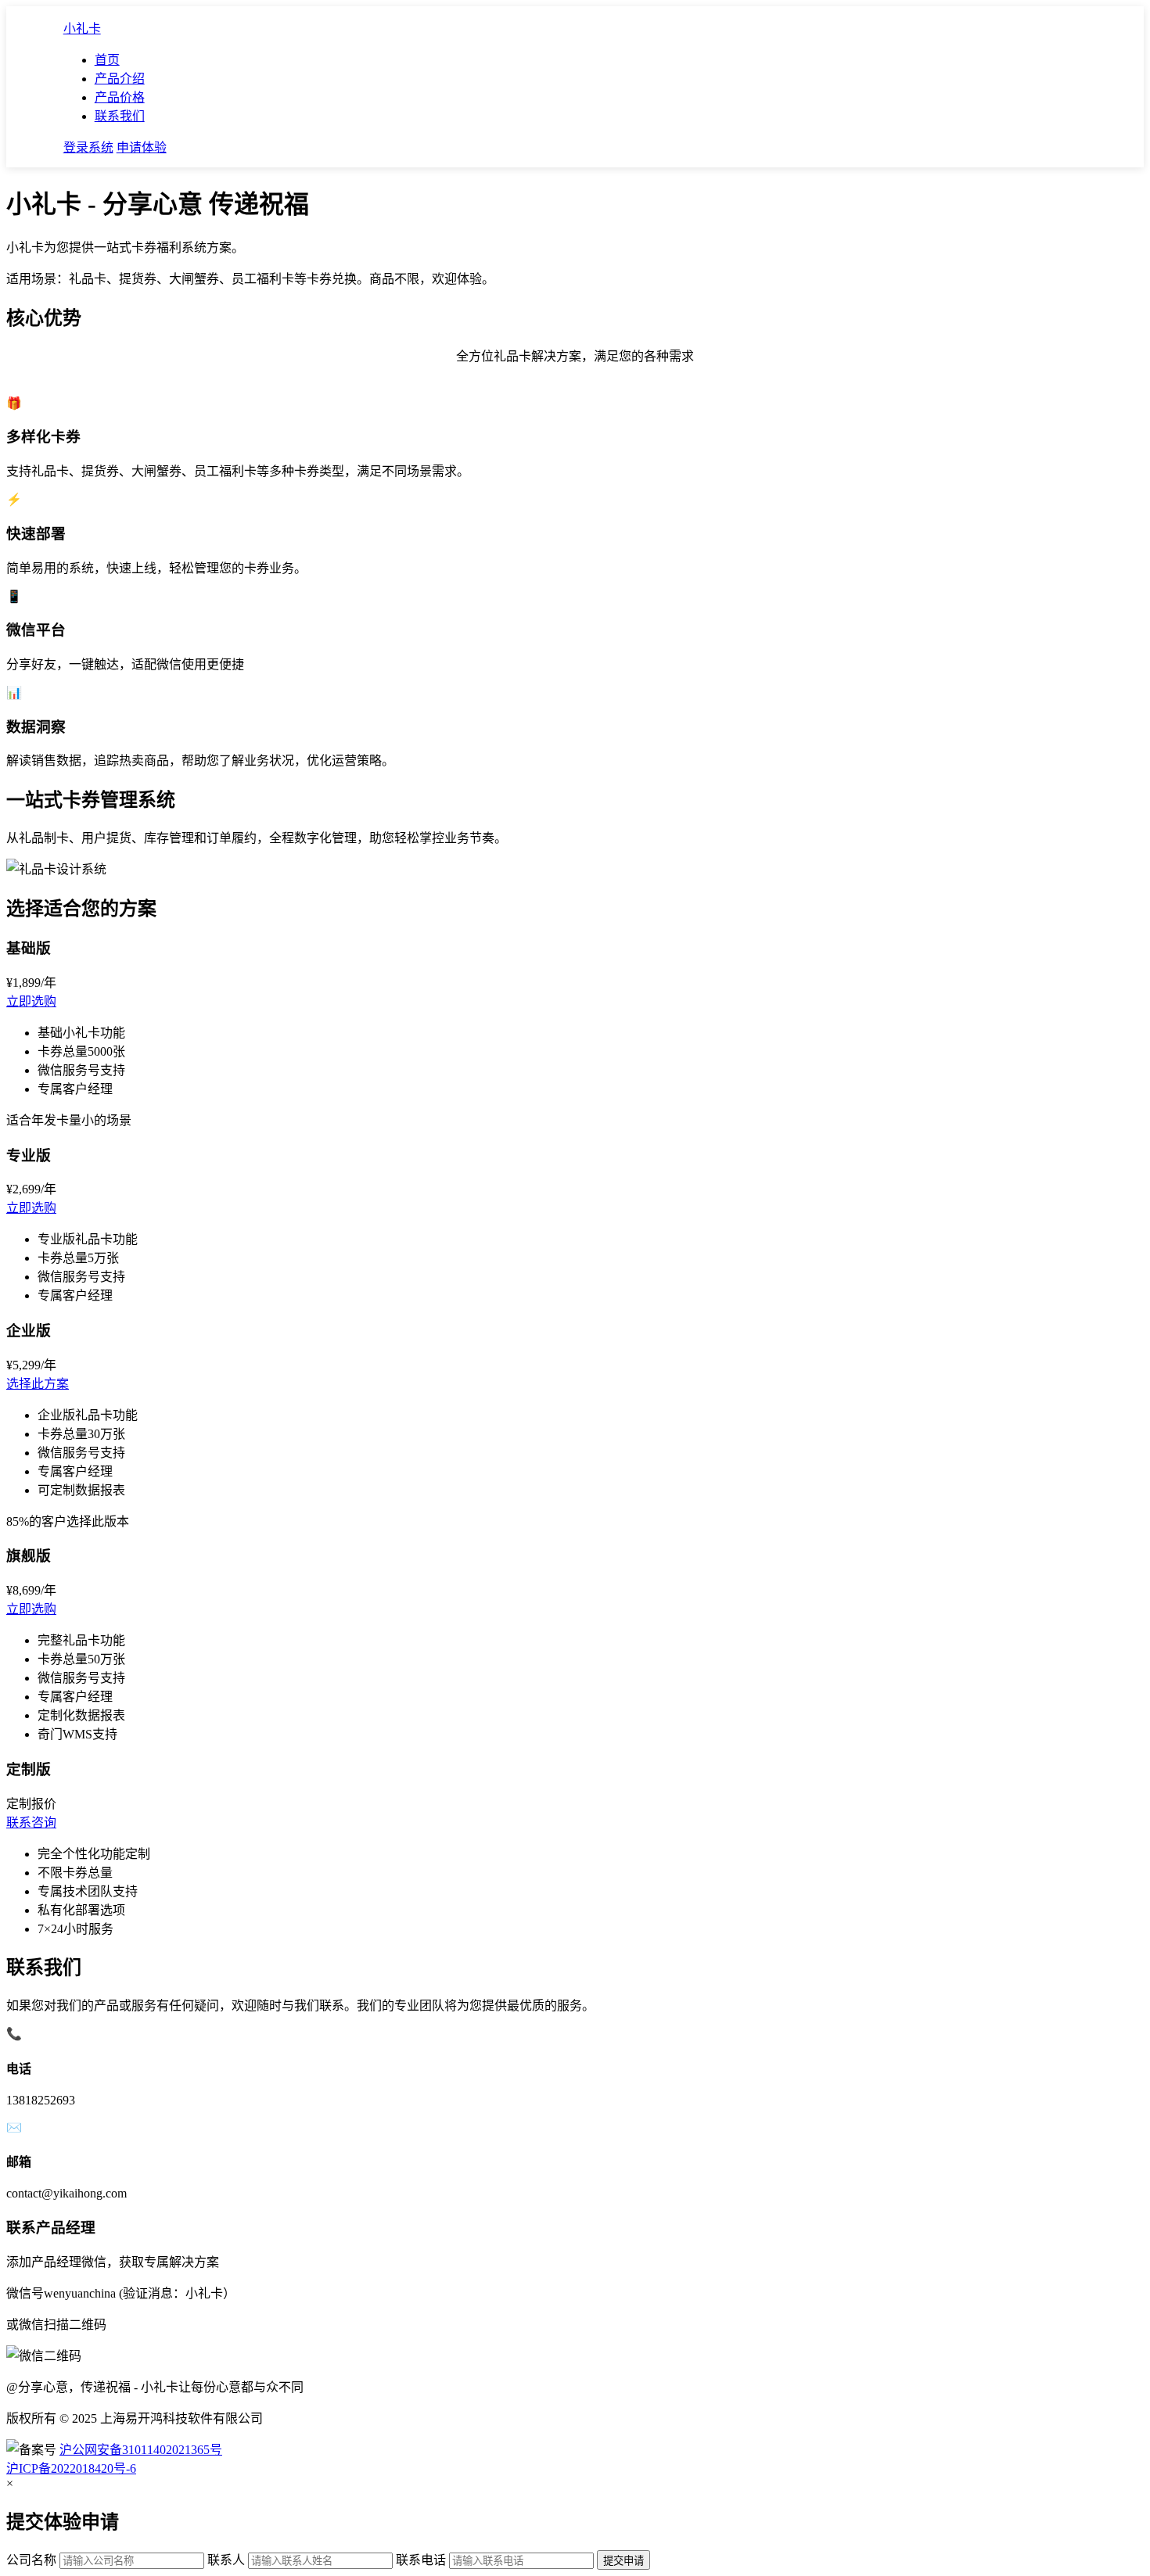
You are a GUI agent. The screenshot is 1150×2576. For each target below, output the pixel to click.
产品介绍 (120, 79)
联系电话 (421, 2560)
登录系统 (88, 147)
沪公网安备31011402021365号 (141, 2450)
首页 (107, 60)
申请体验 (142, 147)
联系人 (226, 2560)
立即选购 (31, 1001)
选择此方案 (38, 1384)
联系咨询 (31, 1823)
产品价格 (120, 97)
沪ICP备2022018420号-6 (71, 2468)
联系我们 (120, 116)
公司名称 (31, 2560)
